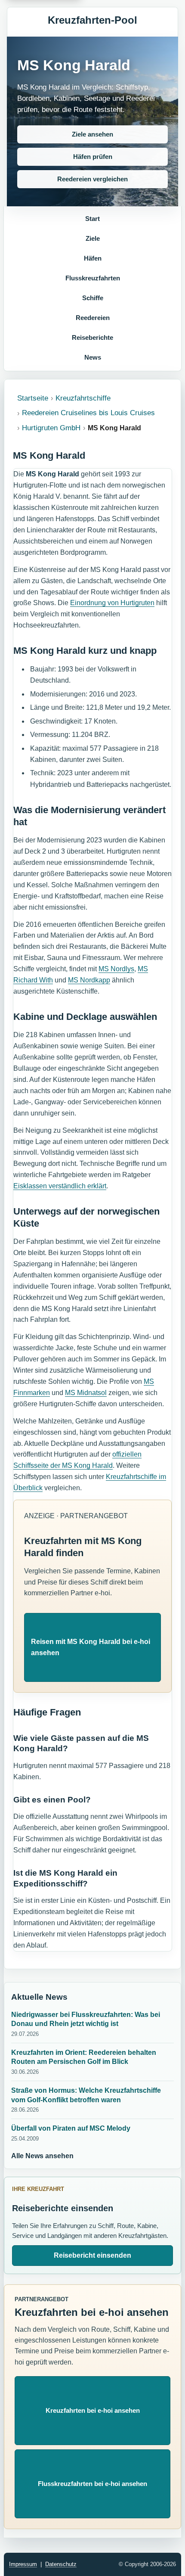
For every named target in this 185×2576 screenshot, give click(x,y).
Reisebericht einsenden (92, 2255)
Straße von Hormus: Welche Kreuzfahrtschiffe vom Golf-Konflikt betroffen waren (86, 2095)
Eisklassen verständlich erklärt (60, 1186)
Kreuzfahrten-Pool (92, 20)
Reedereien (93, 318)
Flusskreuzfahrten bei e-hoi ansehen (92, 2484)
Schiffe (93, 298)
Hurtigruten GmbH (51, 428)
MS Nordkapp (89, 980)
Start (92, 219)
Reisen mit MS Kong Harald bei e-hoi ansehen (91, 1647)
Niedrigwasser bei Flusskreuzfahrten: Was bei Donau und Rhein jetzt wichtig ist (86, 2019)
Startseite (33, 398)
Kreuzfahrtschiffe (83, 398)
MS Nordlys (116, 969)
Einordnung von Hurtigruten (112, 603)
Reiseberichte (92, 337)
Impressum (23, 2564)
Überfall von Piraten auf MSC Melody (71, 2128)
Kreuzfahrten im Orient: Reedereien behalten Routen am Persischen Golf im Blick (84, 2057)
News (93, 357)
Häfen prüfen (93, 157)
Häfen (93, 258)
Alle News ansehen (42, 2156)
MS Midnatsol (86, 1393)
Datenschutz (61, 2564)
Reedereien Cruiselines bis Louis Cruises (88, 413)
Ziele (93, 238)
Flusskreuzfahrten (93, 278)
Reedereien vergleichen (92, 179)
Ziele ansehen (92, 134)
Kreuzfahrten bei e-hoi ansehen (93, 2410)
